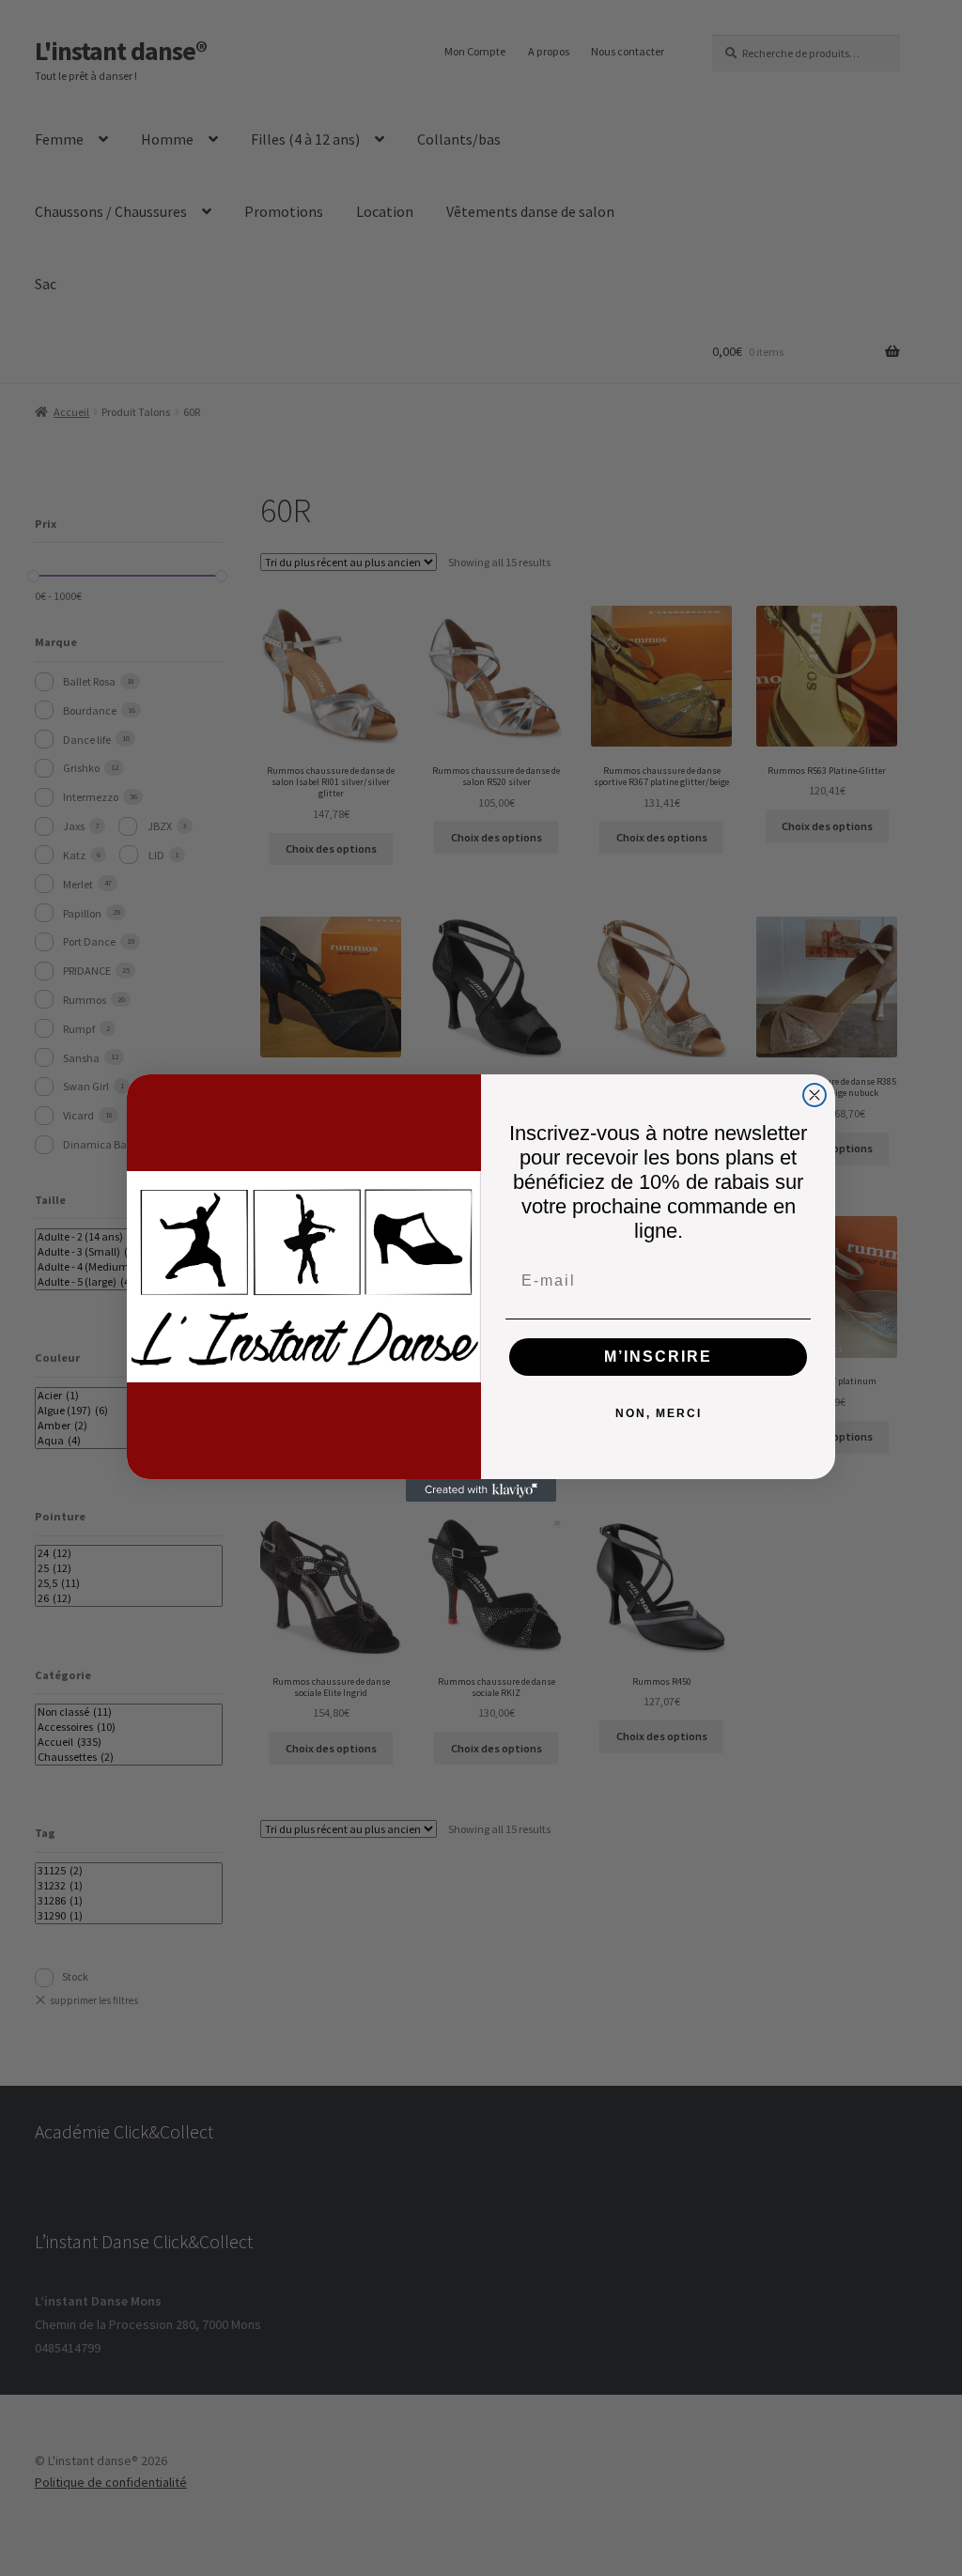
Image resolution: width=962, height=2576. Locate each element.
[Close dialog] (815, 1095)
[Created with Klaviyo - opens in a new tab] (481, 1490)
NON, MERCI (659, 1413)
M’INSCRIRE (658, 1357)
